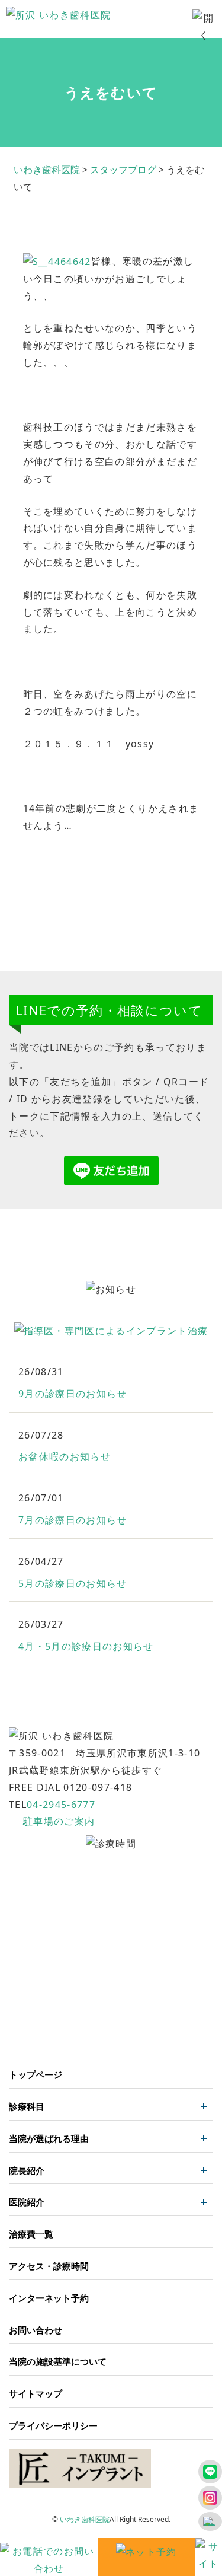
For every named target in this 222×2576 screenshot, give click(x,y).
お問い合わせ (36, 2330)
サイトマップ (36, 2393)
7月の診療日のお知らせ (73, 1520)
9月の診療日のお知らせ (73, 1394)
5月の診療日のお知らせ (73, 1583)
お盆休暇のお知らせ (65, 1456)
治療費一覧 (31, 2234)
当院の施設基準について (58, 2361)
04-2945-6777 (61, 1805)
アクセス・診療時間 (49, 2266)
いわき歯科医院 (85, 2519)
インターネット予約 (49, 2298)
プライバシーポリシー (53, 2425)
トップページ (36, 2074)
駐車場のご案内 (59, 1821)
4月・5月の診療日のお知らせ (86, 1646)
